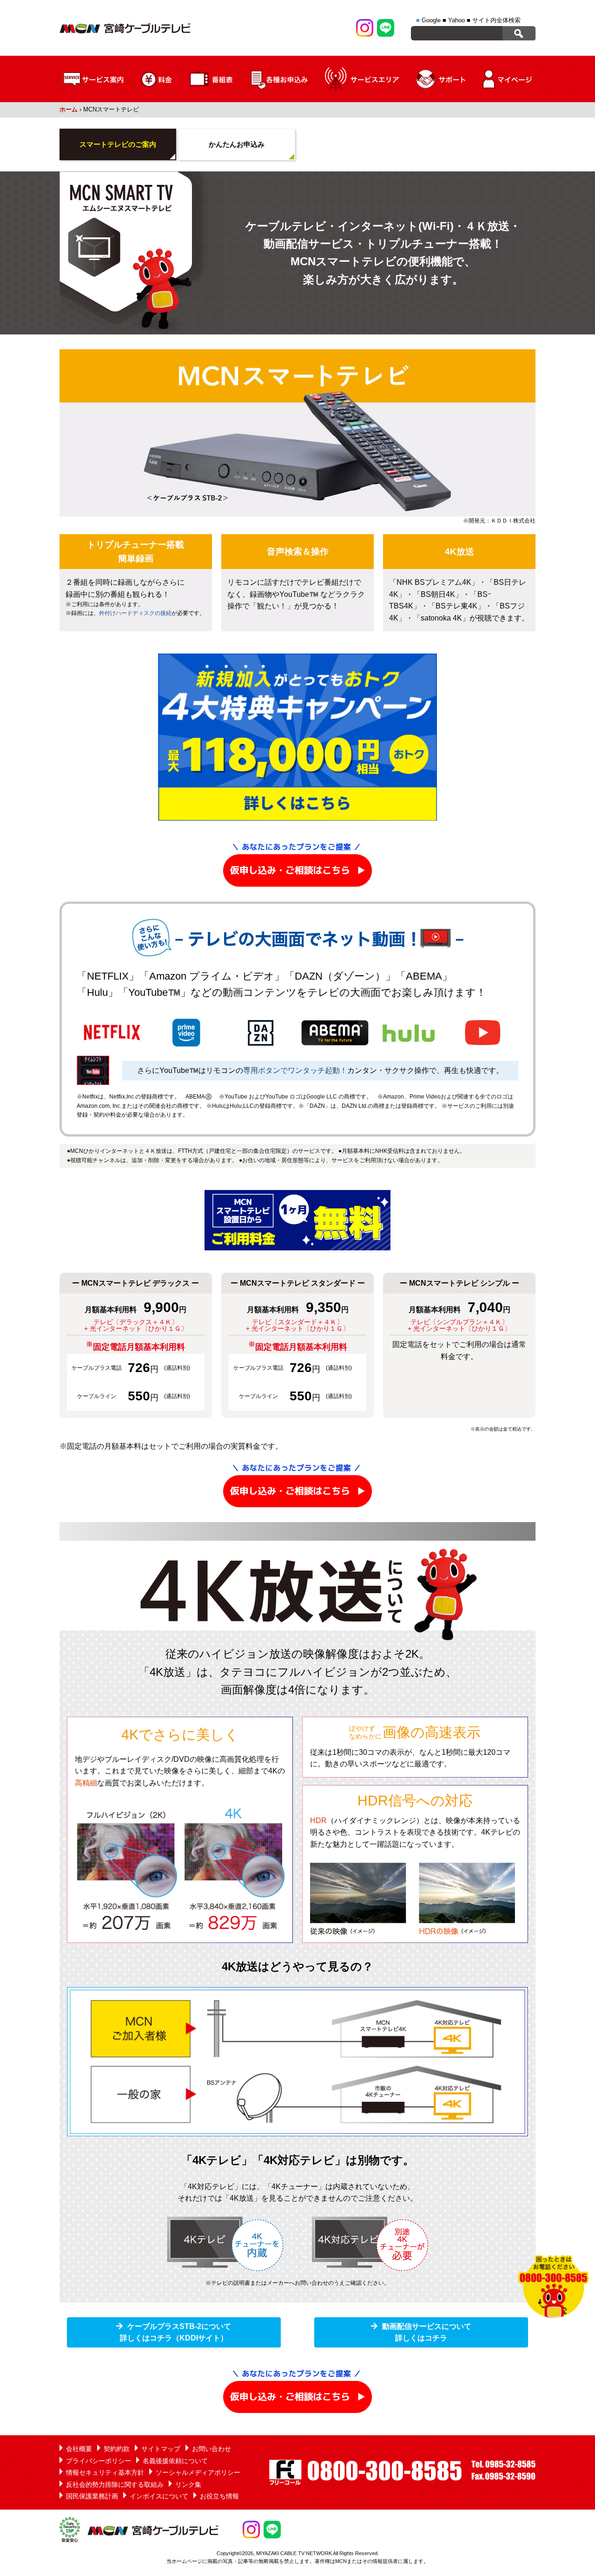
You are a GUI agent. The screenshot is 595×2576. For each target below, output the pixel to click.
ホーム (69, 109)
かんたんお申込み (237, 144)
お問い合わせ (212, 2449)
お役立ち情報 (219, 2496)
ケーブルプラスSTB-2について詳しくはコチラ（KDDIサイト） (175, 2332)
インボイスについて (159, 2496)
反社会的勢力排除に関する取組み (115, 2484)
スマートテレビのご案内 (118, 144)
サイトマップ (161, 2449)
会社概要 (79, 2449)
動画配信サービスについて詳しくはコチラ (427, 2332)
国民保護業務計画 (92, 2496)
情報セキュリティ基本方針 (105, 2472)
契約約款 (117, 2449)
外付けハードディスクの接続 (135, 613)
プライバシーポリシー (99, 2461)
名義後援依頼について (175, 2461)
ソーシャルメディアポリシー (198, 2472)
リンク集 (188, 2484)
